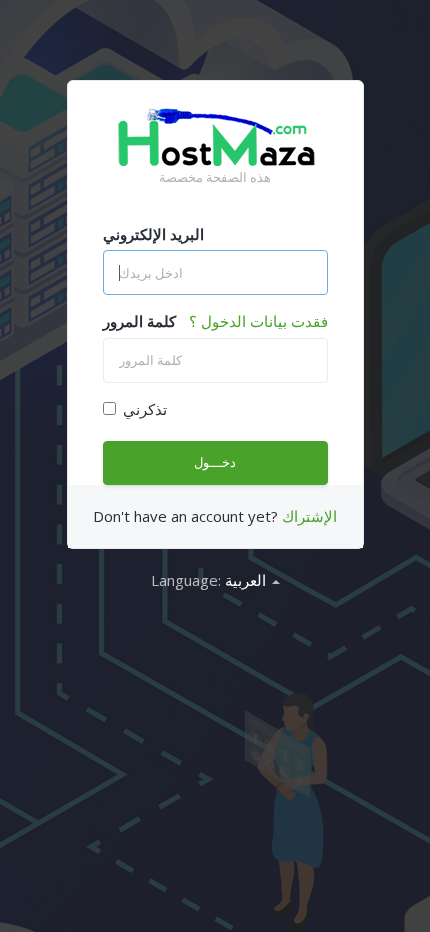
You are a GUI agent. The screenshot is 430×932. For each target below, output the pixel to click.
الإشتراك (309, 516)
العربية (247, 580)
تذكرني (145, 409)
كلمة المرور (139, 321)
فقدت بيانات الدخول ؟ (258, 321)
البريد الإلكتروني (153, 234)
